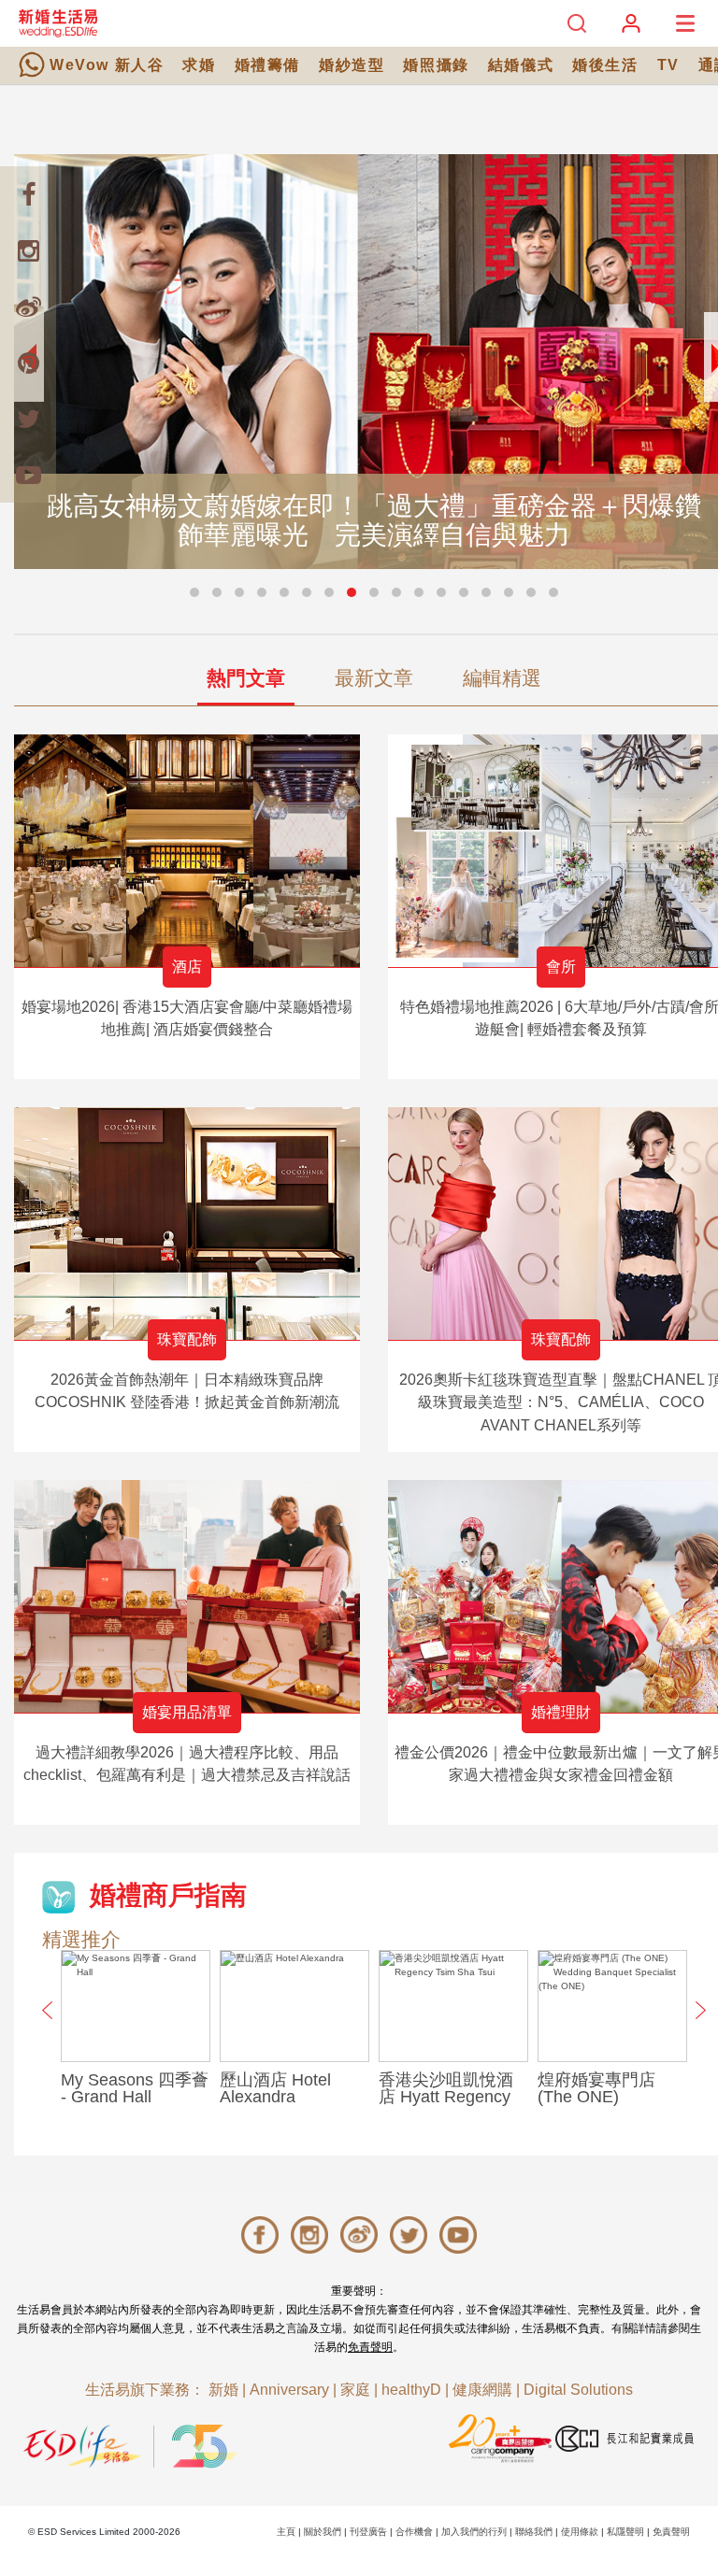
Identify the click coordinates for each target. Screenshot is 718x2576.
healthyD (411, 2390)
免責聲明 (370, 2347)
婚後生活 (605, 65)
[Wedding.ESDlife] (58, 23)
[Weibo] (28, 306)
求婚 (199, 65)
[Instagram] (28, 250)
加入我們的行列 (474, 2532)
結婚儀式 (521, 65)
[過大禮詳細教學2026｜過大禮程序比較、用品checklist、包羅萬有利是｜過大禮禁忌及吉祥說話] (187, 1596)
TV (668, 65)
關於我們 (323, 2532)
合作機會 (414, 2532)
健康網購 (482, 2390)
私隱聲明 (625, 2532)
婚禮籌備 (267, 65)
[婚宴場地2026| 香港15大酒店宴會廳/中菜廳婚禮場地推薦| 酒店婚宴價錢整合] (187, 851)
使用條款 (580, 2532)
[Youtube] (28, 475)
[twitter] (28, 419)
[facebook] (28, 194)
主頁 (286, 2532)
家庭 (355, 2390)
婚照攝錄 (436, 65)
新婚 (223, 2390)
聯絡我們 (534, 2532)
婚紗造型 (352, 65)
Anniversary (289, 2390)
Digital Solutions (578, 2390)
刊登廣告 (368, 2532)
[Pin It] (28, 363)
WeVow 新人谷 (107, 65)
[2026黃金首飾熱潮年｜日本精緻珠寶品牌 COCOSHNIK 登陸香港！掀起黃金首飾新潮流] (187, 1224)
